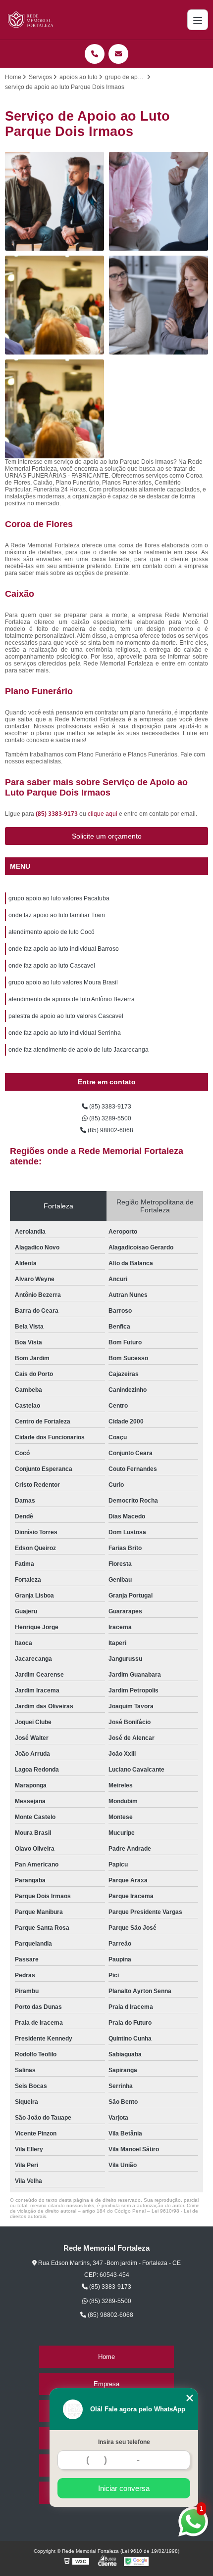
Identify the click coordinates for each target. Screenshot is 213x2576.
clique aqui (103, 814)
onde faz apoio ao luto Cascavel (52, 966)
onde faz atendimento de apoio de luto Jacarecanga (79, 1050)
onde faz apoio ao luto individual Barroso (64, 949)
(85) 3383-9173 (57, 814)
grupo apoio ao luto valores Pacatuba (59, 898)
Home (106, 2357)
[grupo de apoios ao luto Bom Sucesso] (54, 305)
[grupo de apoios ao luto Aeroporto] (54, 409)
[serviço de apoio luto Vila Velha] (54, 201)
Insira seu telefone (124, 2442)
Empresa (106, 2384)
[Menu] (198, 20)
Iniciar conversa (124, 2488)
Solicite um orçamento (107, 836)
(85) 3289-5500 (109, 1118)
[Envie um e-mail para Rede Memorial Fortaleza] (118, 54)
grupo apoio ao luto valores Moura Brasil (63, 982)
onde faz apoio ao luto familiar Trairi (57, 915)
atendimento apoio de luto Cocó (52, 932)
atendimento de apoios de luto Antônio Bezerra (72, 999)
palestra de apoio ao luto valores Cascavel (66, 1016)
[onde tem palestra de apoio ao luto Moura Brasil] (159, 305)
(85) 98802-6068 (110, 1130)
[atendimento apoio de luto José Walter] (159, 201)
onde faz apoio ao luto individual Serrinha (65, 1033)
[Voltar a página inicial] (31, 20)
